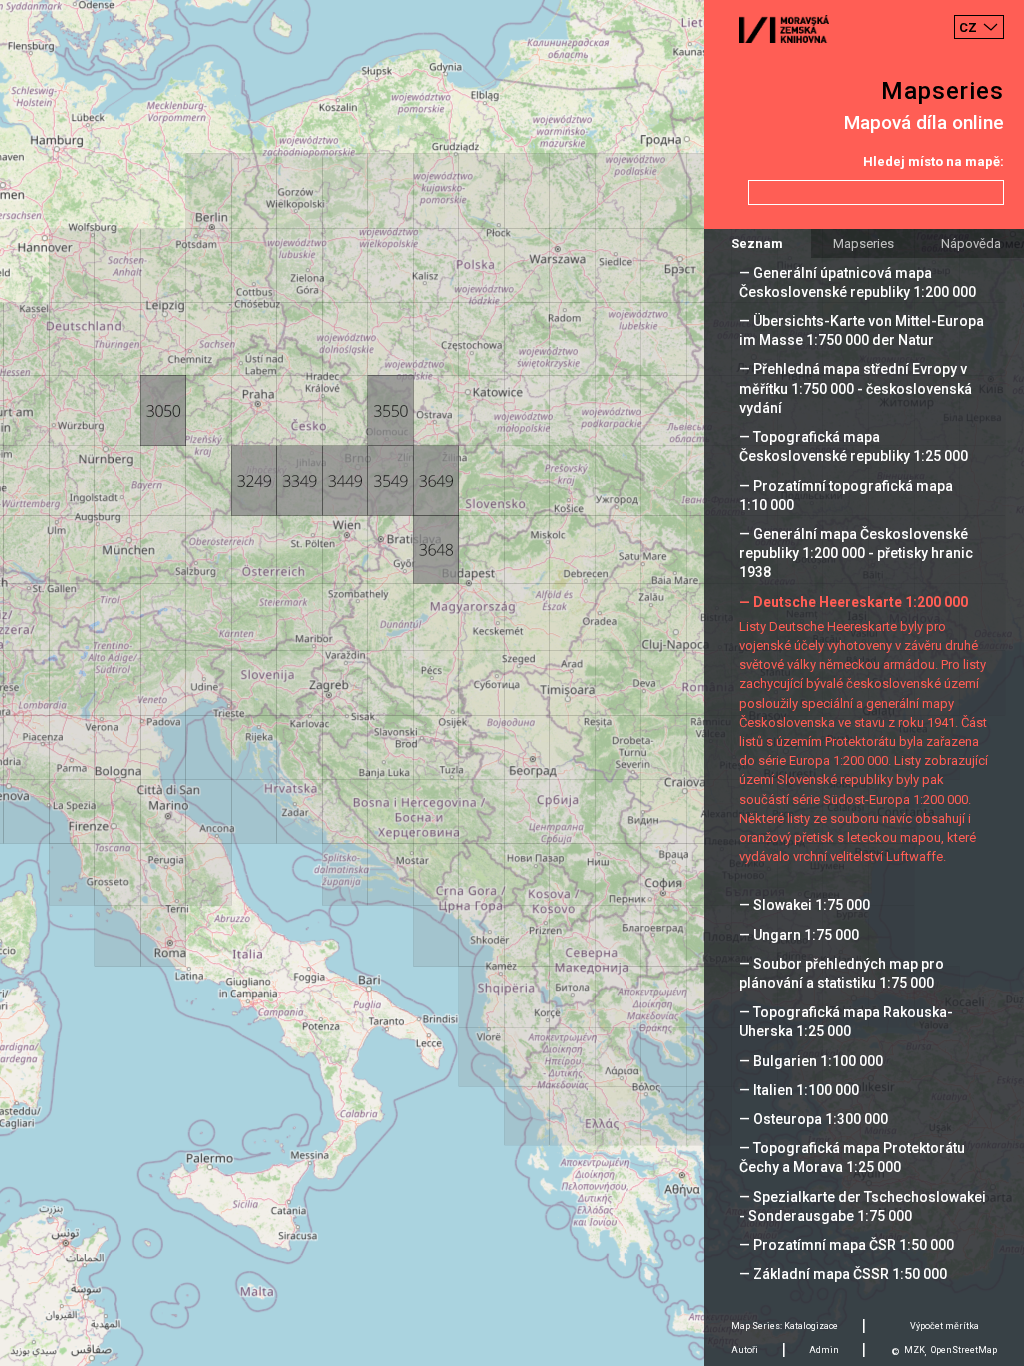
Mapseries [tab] (863, 243)
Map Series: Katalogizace (784, 1326)
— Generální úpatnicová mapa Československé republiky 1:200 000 (857, 282)
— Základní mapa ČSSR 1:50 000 (843, 1274)
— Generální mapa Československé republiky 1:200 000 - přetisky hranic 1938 (856, 553)
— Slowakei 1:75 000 (804, 905)
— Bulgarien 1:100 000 (811, 1061)
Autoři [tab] (744, 1350)
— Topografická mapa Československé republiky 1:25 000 (853, 446)
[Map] (512, 683)
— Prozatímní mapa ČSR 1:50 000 (846, 1245)
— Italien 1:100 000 (799, 1090)
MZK (914, 1350)
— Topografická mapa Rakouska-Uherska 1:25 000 (846, 1021)
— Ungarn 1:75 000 (799, 935)
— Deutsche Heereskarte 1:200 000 (853, 602)
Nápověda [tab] (971, 243)
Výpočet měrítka (944, 1326)
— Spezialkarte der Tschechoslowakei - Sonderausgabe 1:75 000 (862, 1206)
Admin (824, 1350)
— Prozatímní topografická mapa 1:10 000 (846, 495)
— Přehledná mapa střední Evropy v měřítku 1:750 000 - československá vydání (855, 388)
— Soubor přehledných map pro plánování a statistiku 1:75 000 (841, 973)
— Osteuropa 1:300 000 (813, 1119)
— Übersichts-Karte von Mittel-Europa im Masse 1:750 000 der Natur (861, 330)
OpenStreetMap (964, 1350)
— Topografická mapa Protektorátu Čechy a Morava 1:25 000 (852, 1157)
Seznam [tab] (757, 243)
